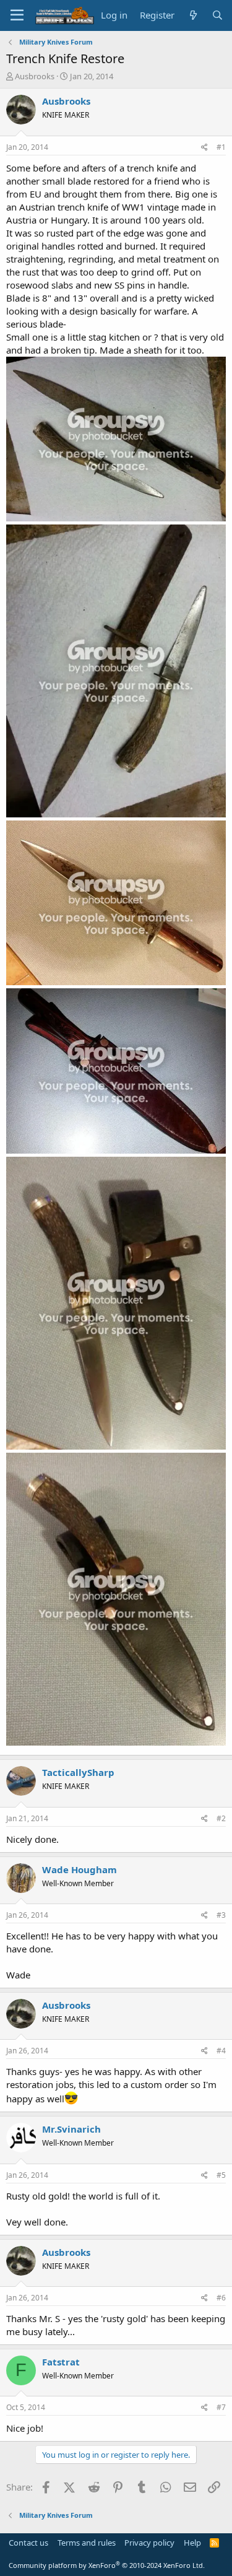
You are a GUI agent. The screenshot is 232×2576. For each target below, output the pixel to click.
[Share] (204, 148)
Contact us (28, 2543)
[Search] (217, 15)
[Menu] (17, 15)
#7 (221, 2407)
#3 (221, 1915)
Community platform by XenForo (107, 2565)
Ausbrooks (35, 76)
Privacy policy (149, 2543)
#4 (221, 2051)
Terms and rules (87, 2543)
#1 (221, 147)
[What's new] (193, 15)
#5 (221, 2175)
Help (192, 2543)
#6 (221, 2298)
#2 (221, 1818)
